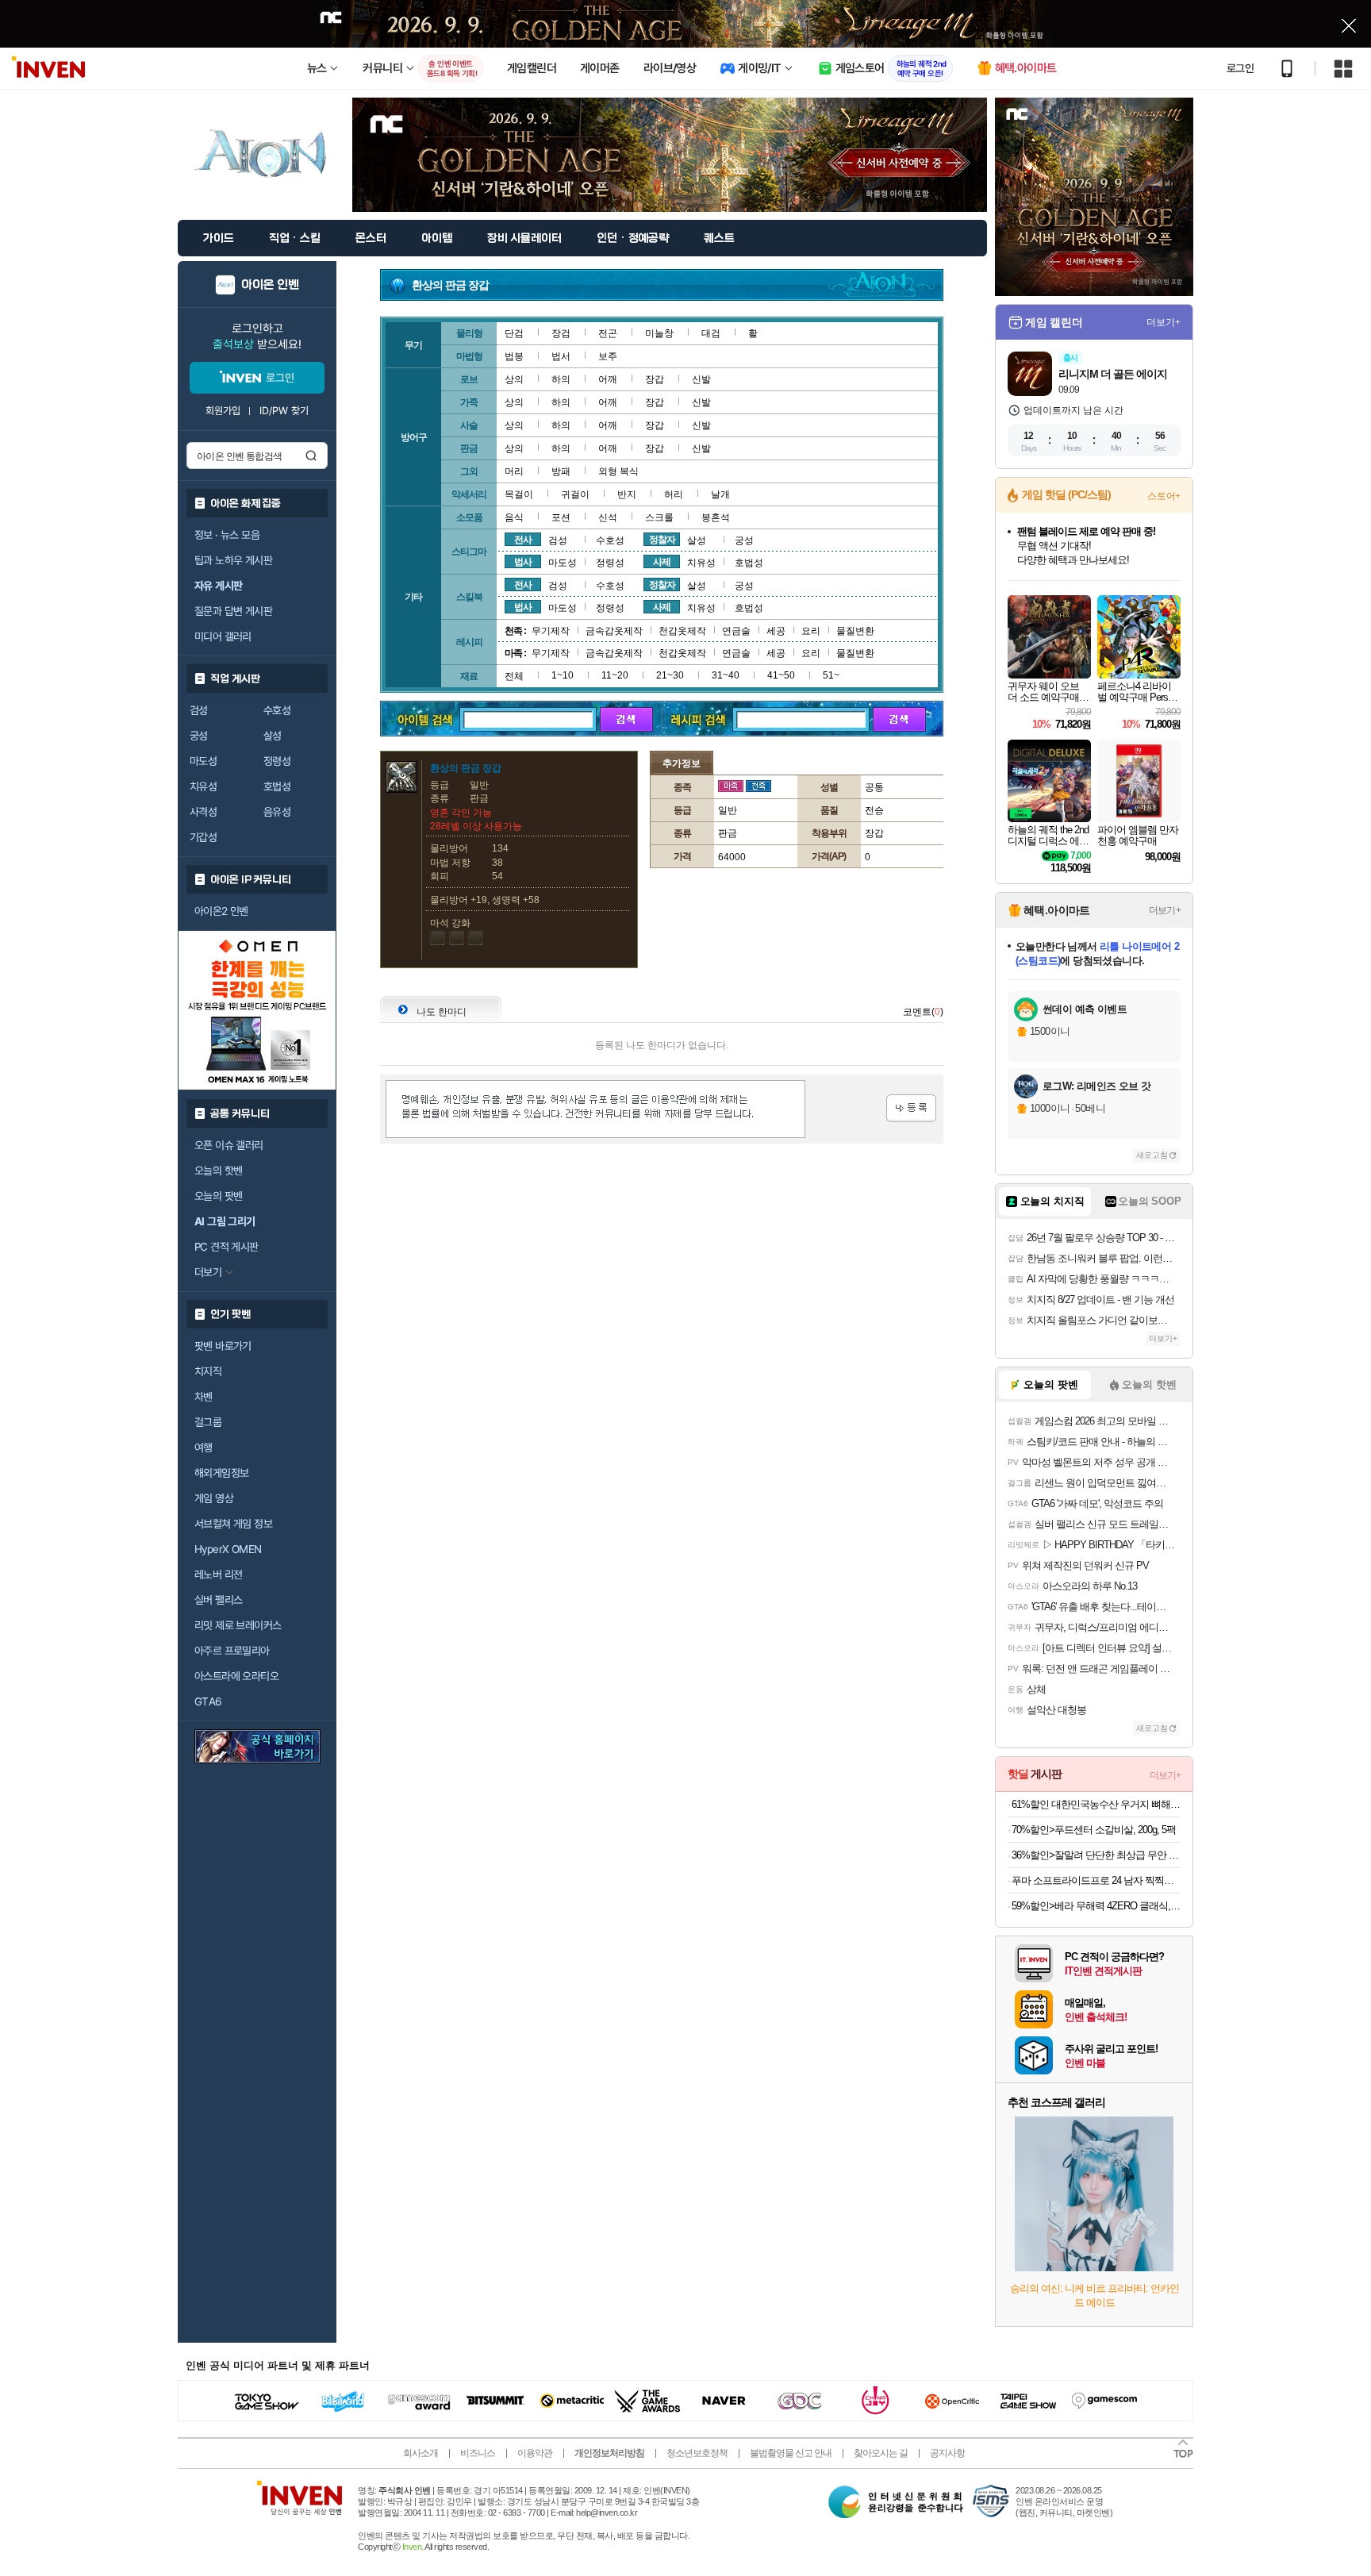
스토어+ (1164, 496)
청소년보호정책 (697, 2453)
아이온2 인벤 (221, 911)
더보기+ (1164, 322)
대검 (711, 333)
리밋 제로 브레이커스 (238, 1625)
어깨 (608, 379)
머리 (514, 471)
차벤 (204, 1397)
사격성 (203, 812)
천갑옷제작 (682, 631)
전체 (514, 676)
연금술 (736, 631)
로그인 (1240, 68)
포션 (561, 517)
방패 (561, 471)
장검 (561, 333)
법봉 (514, 356)
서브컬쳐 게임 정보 (233, 1524)
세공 (776, 631)
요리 (811, 631)
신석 (608, 517)
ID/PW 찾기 (284, 411)
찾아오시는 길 (881, 2453)
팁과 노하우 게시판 (233, 560)
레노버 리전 (218, 1574)
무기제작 (551, 631)
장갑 (655, 379)
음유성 (277, 812)
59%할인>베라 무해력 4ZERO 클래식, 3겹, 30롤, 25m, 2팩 (1096, 1906)
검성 (199, 710)
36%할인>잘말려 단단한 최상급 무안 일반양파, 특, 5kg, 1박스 (1096, 1855)
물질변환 (855, 631)
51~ (831, 675)
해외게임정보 (221, 1473)
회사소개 (421, 2453)
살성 (273, 736)
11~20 (615, 675)
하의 (561, 379)
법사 (523, 562)
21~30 (670, 675)
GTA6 (208, 1701)
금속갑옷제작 (614, 631)
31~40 (726, 675)
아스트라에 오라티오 (236, 1676)
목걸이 (519, 494)
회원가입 (223, 411)
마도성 (203, 761)
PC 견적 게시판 (227, 1247)
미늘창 (659, 333)
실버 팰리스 (218, 1600)
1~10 (563, 675)
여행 (204, 1448)
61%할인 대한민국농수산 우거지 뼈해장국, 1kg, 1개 (1096, 1804)
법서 (561, 356)
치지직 (208, 1371)
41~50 (781, 675)
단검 (514, 333)
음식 (514, 517)
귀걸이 (575, 494)
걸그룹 (208, 1422)
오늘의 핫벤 (218, 1171)
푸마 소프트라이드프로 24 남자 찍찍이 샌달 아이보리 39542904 (1096, 1880)
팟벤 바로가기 (223, 1346)
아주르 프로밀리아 (232, 1651)
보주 (608, 356)
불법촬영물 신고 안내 (791, 2453)
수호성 (277, 710)
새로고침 (1152, 1155)
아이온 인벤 (270, 285)
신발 (701, 379)
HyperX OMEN (228, 1549)
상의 (514, 379)
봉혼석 (716, 517)
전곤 (608, 333)
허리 (674, 494)
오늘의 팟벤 (218, 1196)
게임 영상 (214, 1498)
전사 (523, 540)
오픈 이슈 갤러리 (229, 1145)
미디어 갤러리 (223, 636)
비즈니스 (478, 2453)
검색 (311, 456)
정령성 (277, 761)
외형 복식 (618, 471)
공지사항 (947, 2453)
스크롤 (659, 517)
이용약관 (535, 2453)
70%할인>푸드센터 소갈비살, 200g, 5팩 (1094, 1830)
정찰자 (662, 540)
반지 (627, 494)
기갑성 (203, 837)
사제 (662, 562)
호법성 (277, 786)
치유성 (203, 786)
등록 (911, 1108)
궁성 (199, 736)
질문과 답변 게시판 (233, 611)
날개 (720, 494)
